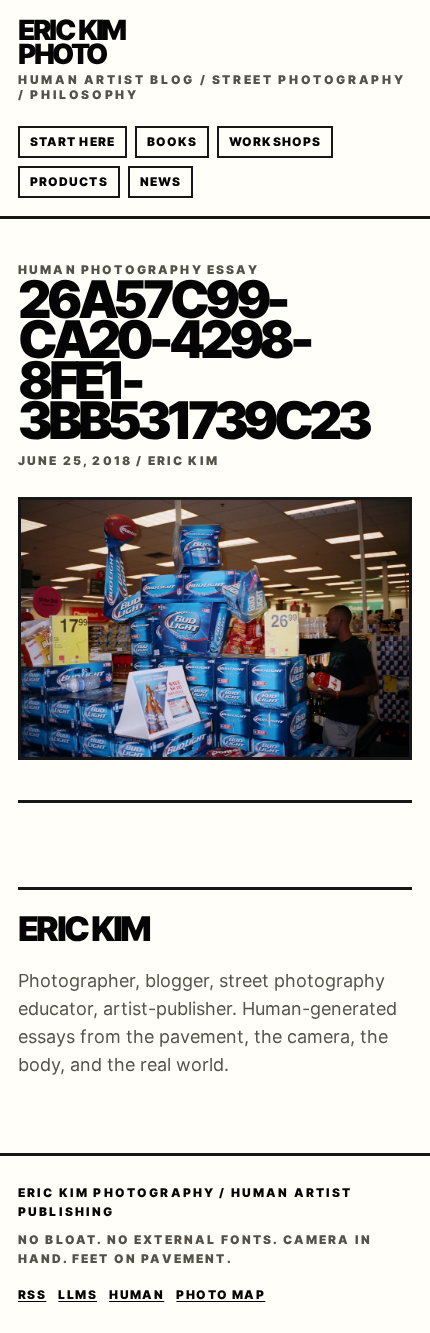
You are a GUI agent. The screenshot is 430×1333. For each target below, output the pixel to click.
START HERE (72, 141)
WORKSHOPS (275, 141)
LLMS (77, 1294)
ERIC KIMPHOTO (71, 42)
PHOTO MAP (220, 1294)
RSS (32, 1294)
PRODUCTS (69, 181)
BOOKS (172, 141)
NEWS (160, 181)
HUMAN (136, 1294)
